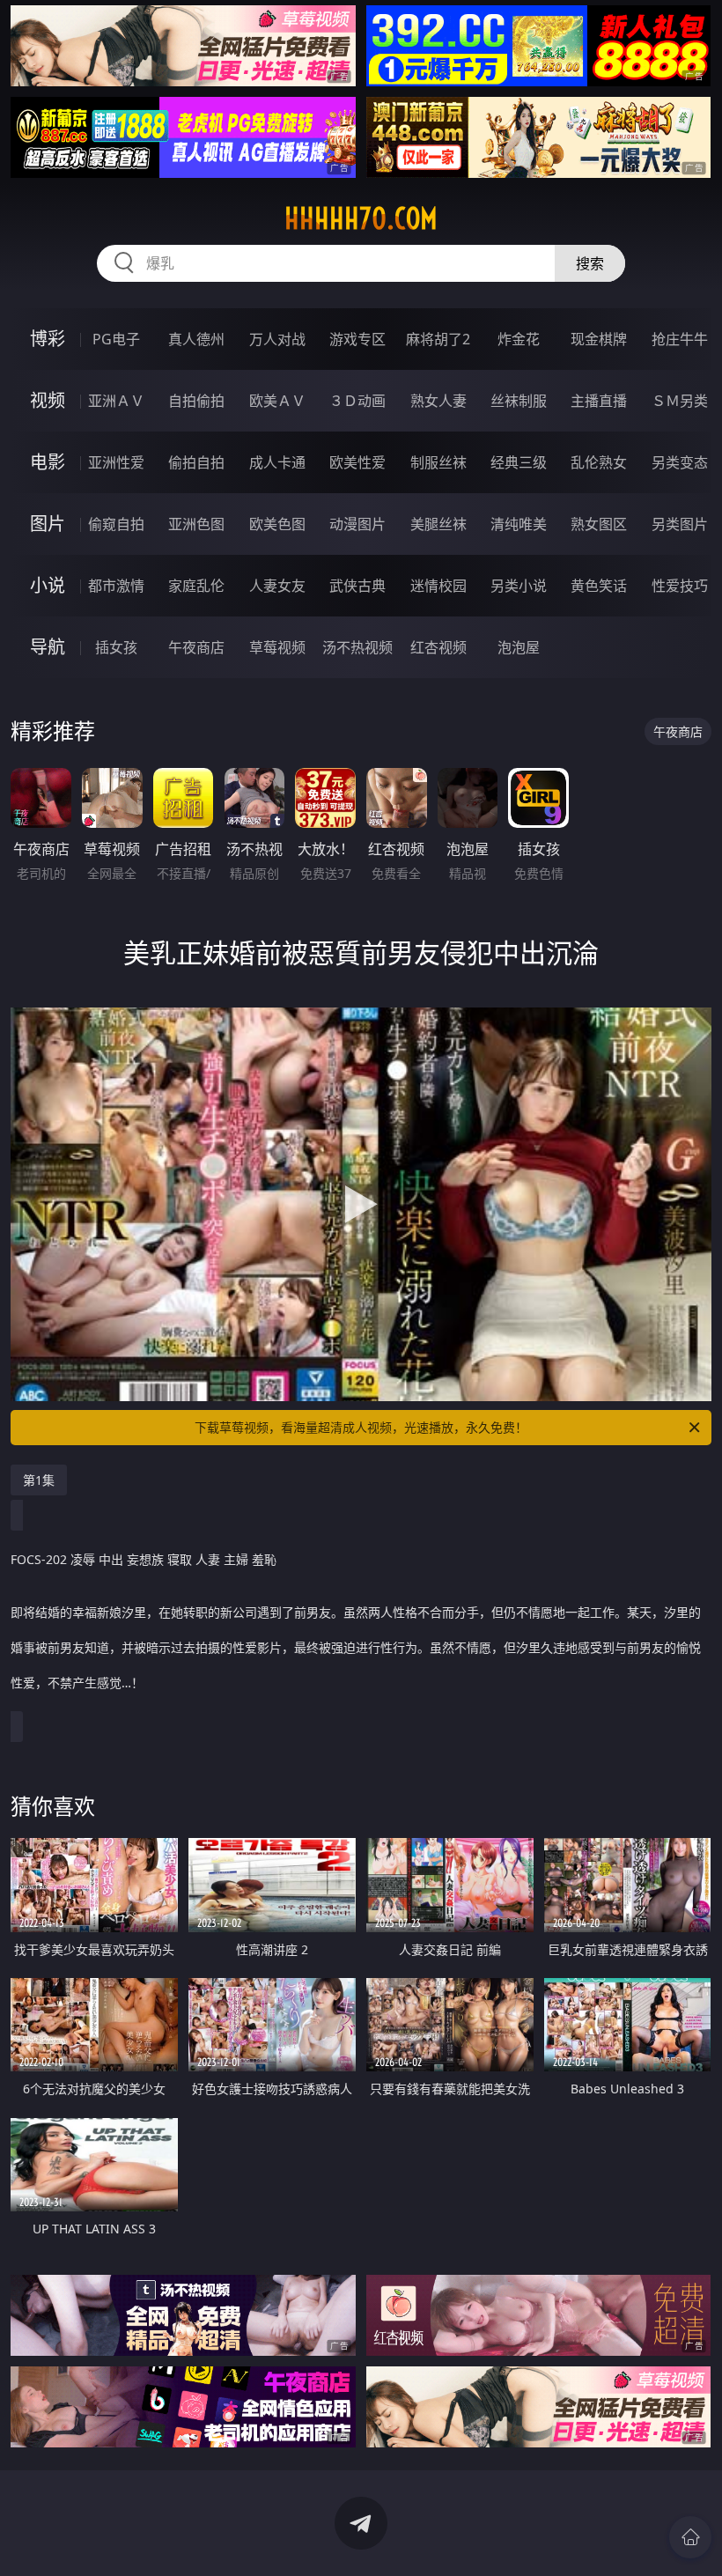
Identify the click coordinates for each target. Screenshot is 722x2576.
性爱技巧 (680, 586)
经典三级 (519, 462)
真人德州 (196, 339)
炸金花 (519, 339)
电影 (48, 462)
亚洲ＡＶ (116, 401)
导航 (48, 647)
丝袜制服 (519, 401)
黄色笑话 (599, 586)
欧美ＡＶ (277, 401)
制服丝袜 (438, 462)
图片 (48, 524)
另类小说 (519, 586)
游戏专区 (357, 339)
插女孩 (116, 647)
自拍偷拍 (196, 401)
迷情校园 (438, 586)
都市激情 (116, 586)
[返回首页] (690, 2537)
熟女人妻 (438, 401)
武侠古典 (357, 586)
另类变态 (680, 462)
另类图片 (680, 524)
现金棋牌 (599, 339)
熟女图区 (599, 524)
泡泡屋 (519, 647)
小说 (48, 585)
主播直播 (599, 401)
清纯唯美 (519, 524)
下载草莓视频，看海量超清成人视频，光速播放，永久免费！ (361, 1427)
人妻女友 (277, 586)
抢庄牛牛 (680, 339)
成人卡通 (277, 462)
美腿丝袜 (438, 524)
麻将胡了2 (438, 339)
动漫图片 (357, 524)
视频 (48, 400)
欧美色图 (277, 524)
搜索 (590, 263)
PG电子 (116, 339)
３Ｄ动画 (357, 401)
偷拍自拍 (196, 462)
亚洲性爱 (116, 462)
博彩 (48, 339)
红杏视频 (438, 647)
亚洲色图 (196, 524)
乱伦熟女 (599, 462)
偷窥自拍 (116, 524)
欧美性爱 (357, 462)
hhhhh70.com (361, 218)
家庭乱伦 (196, 586)
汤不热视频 (357, 647)
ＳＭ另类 (680, 401)
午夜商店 (196, 647)
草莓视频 (277, 647)
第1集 (39, 1480)
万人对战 (277, 339)
